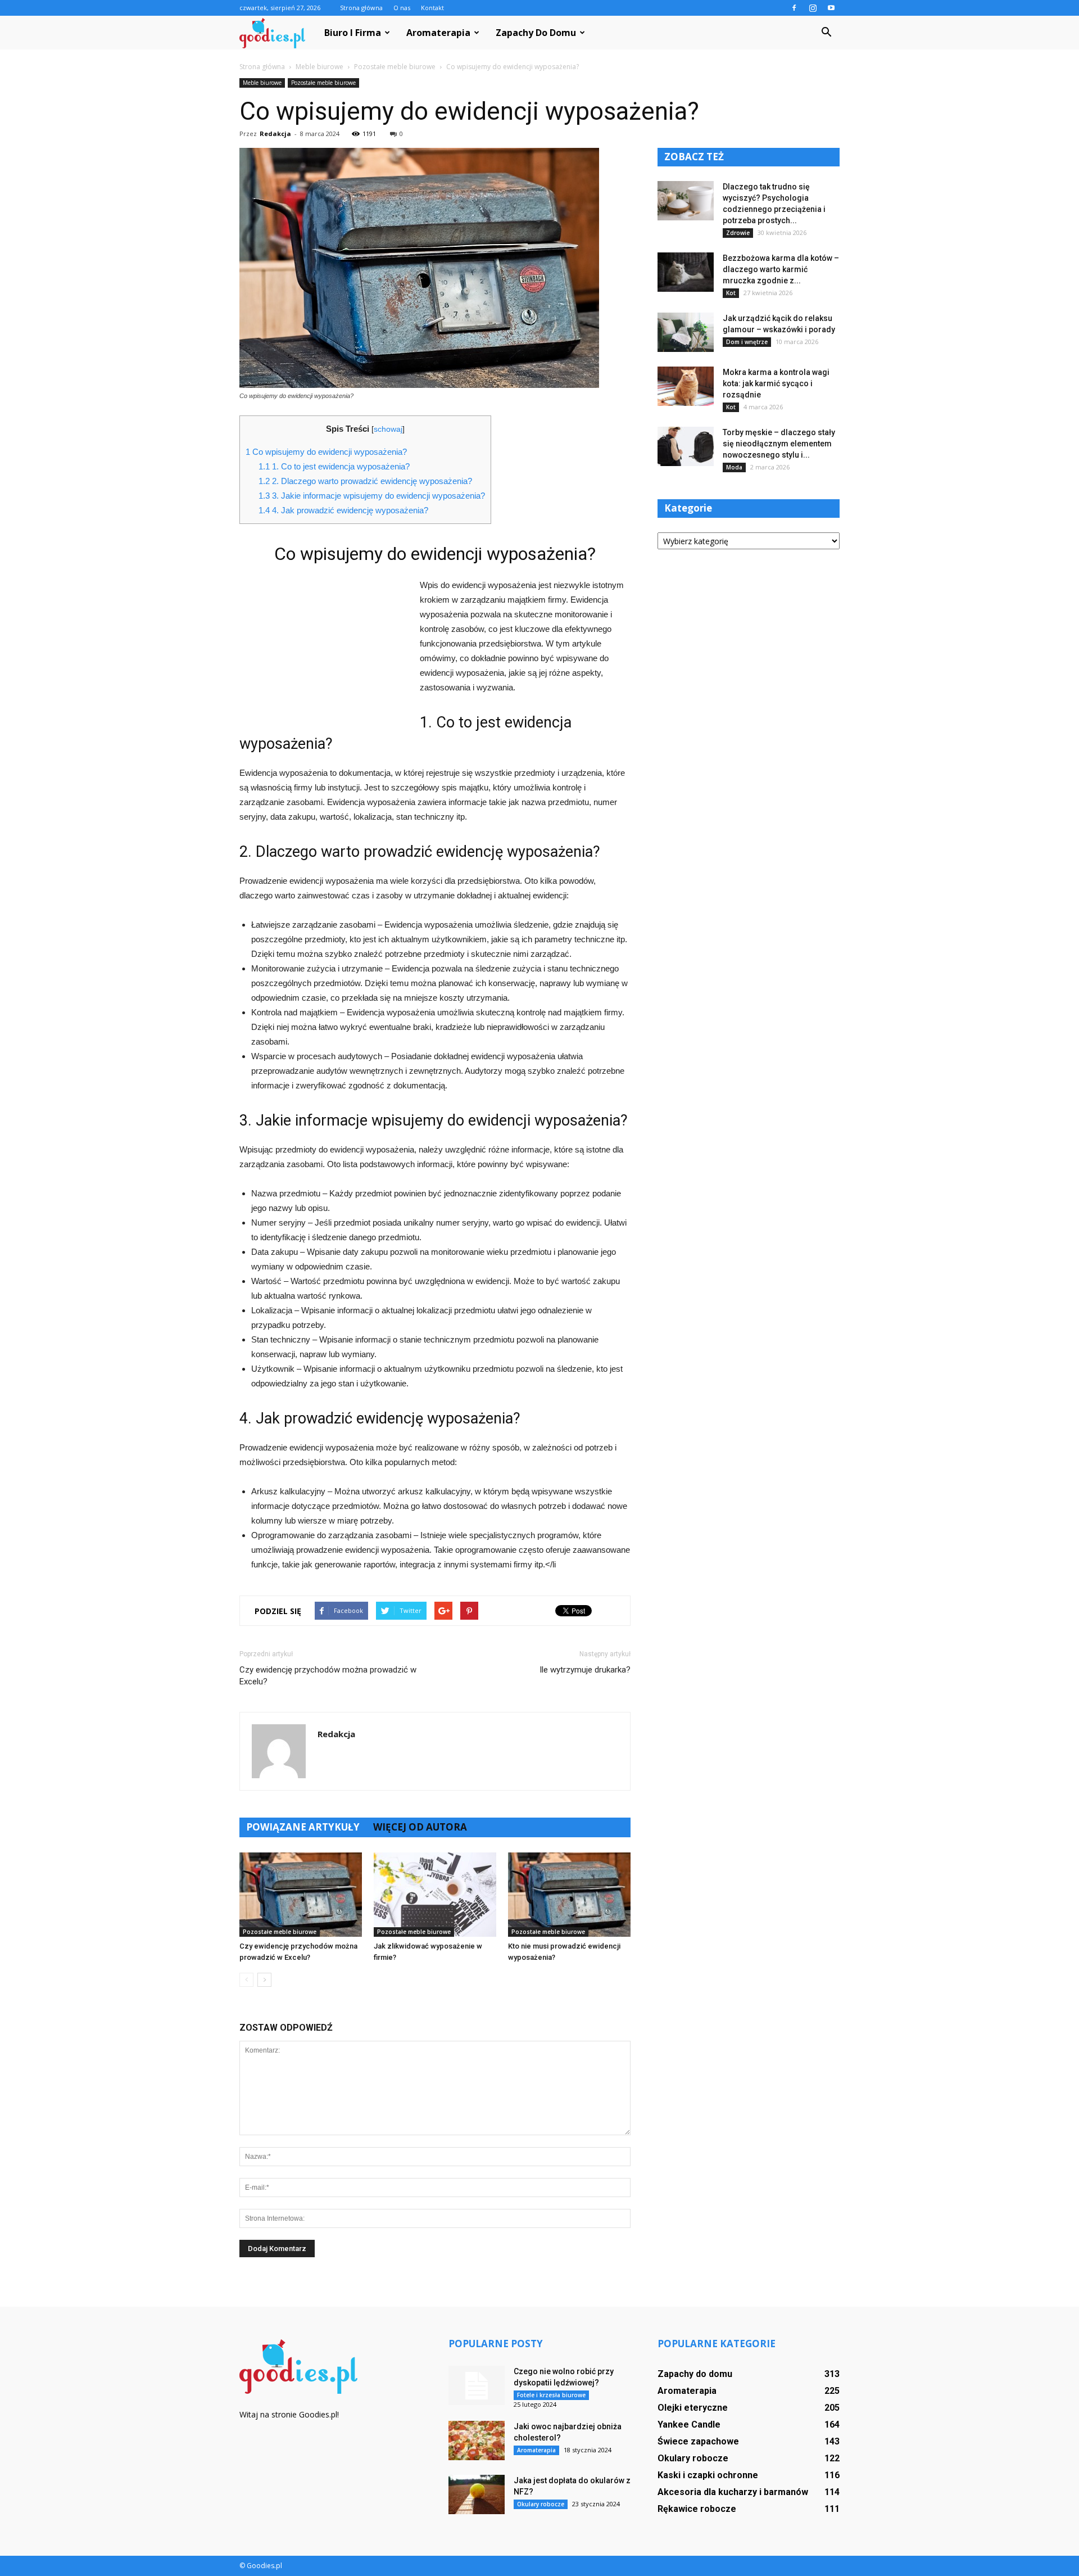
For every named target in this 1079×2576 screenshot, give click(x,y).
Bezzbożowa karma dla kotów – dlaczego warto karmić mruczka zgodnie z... (781, 269)
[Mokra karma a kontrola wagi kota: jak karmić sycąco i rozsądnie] (686, 386)
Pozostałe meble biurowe (323, 83)
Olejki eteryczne (693, 2408)
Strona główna (361, 8)
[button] (826, 33)
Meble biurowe (262, 83)
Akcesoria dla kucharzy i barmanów (733, 2492)
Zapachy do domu (536, 33)
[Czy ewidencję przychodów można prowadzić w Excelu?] (301, 1895)
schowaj (388, 429)
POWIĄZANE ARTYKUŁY (303, 1827)
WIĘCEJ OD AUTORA (420, 1827)
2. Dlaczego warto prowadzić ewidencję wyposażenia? (365, 481)
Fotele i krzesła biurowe (551, 2395)
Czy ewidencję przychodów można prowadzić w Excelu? (328, 1676)
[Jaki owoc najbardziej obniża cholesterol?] (477, 2441)
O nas (402, 8)
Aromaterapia (438, 33)
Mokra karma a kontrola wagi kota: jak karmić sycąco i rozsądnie (776, 383)
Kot (731, 293)
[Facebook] (794, 8)
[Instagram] (813, 8)
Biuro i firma (353, 33)
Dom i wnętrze (747, 342)
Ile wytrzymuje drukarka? (585, 1670)
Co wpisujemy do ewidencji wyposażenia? (326, 452)
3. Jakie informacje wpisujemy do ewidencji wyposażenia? (372, 496)
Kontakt (432, 8)
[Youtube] (831, 8)
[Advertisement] (324, 653)
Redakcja (275, 134)
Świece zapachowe (698, 2441)
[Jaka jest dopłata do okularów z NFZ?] (477, 2494)
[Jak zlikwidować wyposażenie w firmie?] (435, 1895)
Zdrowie (738, 233)
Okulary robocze (541, 2504)
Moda (734, 467)
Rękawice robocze (697, 2509)
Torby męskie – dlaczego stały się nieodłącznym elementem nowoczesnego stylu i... (779, 444)
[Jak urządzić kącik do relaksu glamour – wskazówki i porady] (686, 332)
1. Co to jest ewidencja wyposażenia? (334, 466)
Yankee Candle (689, 2424)
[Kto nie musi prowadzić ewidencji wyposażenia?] (569, 1895)
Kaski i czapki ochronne (708, 2475)
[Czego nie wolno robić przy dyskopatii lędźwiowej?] (477, 2385)
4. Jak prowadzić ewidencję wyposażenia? (343, 510)
